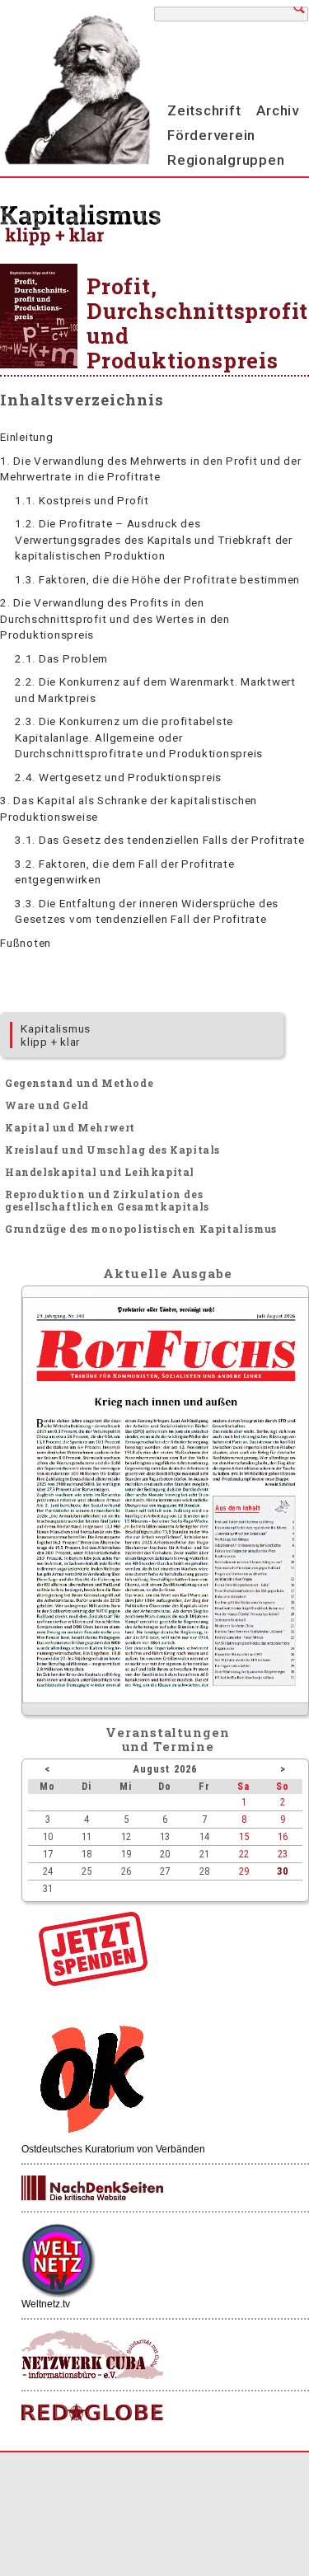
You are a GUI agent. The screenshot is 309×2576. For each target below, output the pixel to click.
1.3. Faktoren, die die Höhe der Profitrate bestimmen (157, 579)
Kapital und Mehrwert (70, 1127)
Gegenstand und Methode (79, 1083)
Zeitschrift (204, 110)
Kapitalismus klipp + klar (56, 1035)
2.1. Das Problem (61, 658)
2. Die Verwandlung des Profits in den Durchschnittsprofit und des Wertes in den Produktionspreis (115, 618)
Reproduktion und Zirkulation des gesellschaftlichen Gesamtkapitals (107, 1200)
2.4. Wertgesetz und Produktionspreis (118, 777)
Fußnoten (26, 943)
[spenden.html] (93, 1982)
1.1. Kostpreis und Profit (82, 500)
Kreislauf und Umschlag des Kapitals (112, 1150)
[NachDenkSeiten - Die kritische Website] (92, 2189)
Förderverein (211, 135)
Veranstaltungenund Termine (168, 1739)
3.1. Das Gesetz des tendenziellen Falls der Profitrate (160, 840)
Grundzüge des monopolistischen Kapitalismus (141, 1229)
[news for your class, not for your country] (92, 2413)
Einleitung (27, 437)
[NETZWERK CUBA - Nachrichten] (92, 2356)
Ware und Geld (47, 1105)
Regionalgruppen (226, 160)
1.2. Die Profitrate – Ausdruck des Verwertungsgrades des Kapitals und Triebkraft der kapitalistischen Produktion (154, 539)
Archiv (278, 110)
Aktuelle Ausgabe (167, 1273)
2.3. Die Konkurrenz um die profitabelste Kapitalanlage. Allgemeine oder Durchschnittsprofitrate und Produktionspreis (139, 737)
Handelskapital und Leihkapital (100, 1172)
